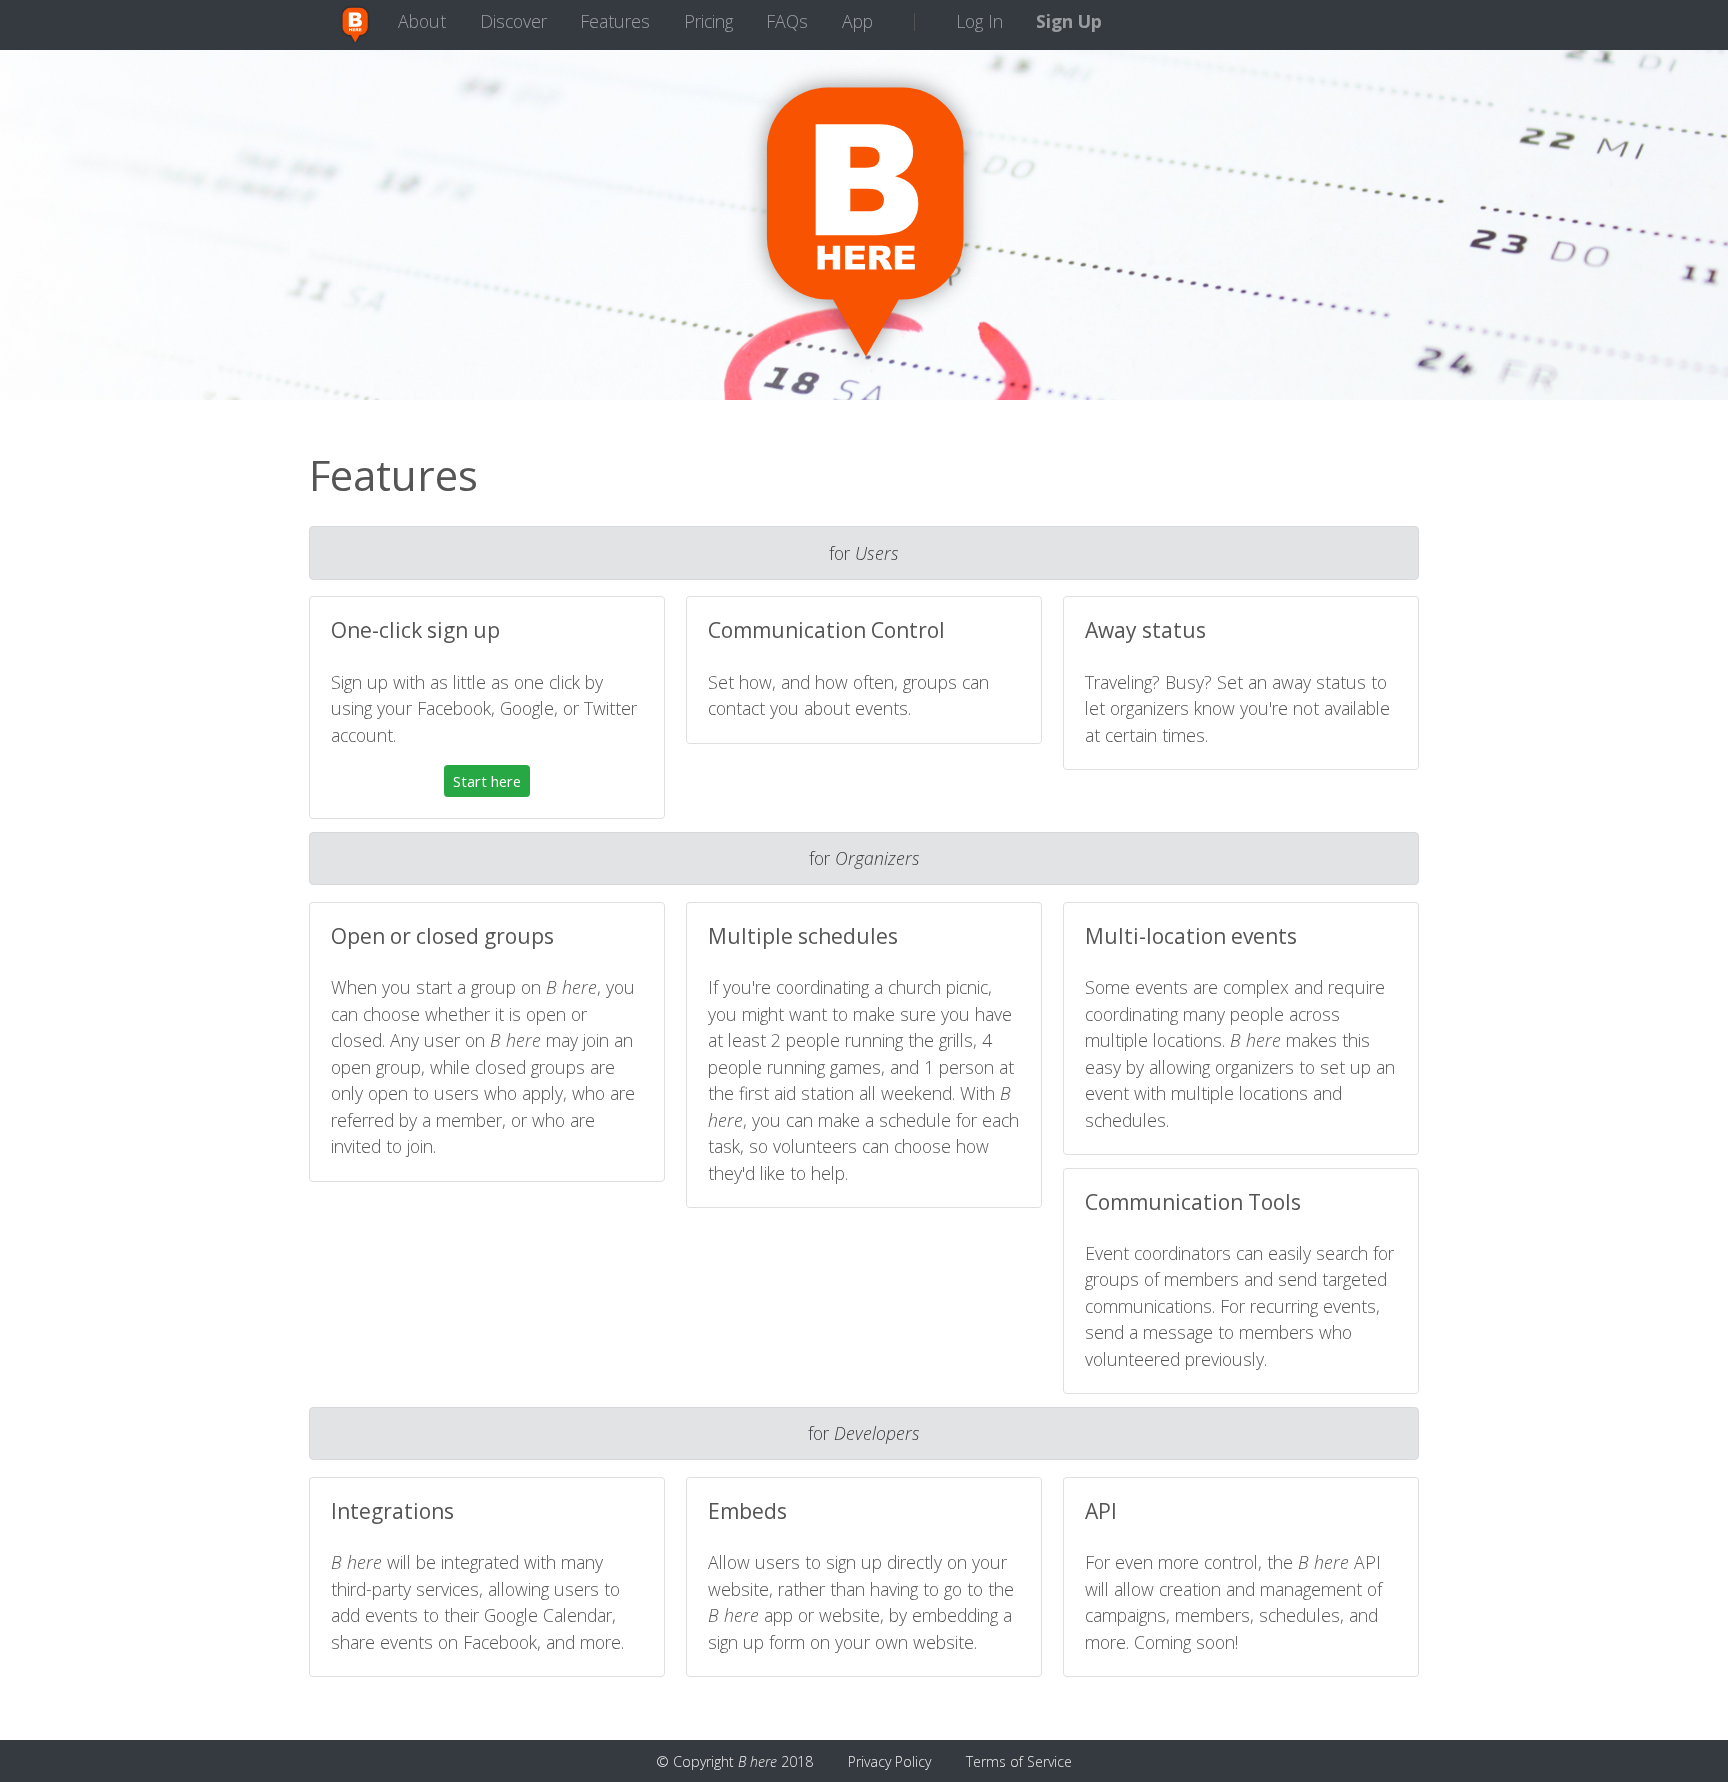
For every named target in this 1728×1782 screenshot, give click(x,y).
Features (615, 21)
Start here (487, 781)
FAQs (787, 21)
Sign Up (1069, 21)
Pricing (708, 21)
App (857, 21)
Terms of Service (1019, 1761)
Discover (513, 21)
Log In (979, 21)
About (422, 21)
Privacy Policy (889, 1761)
